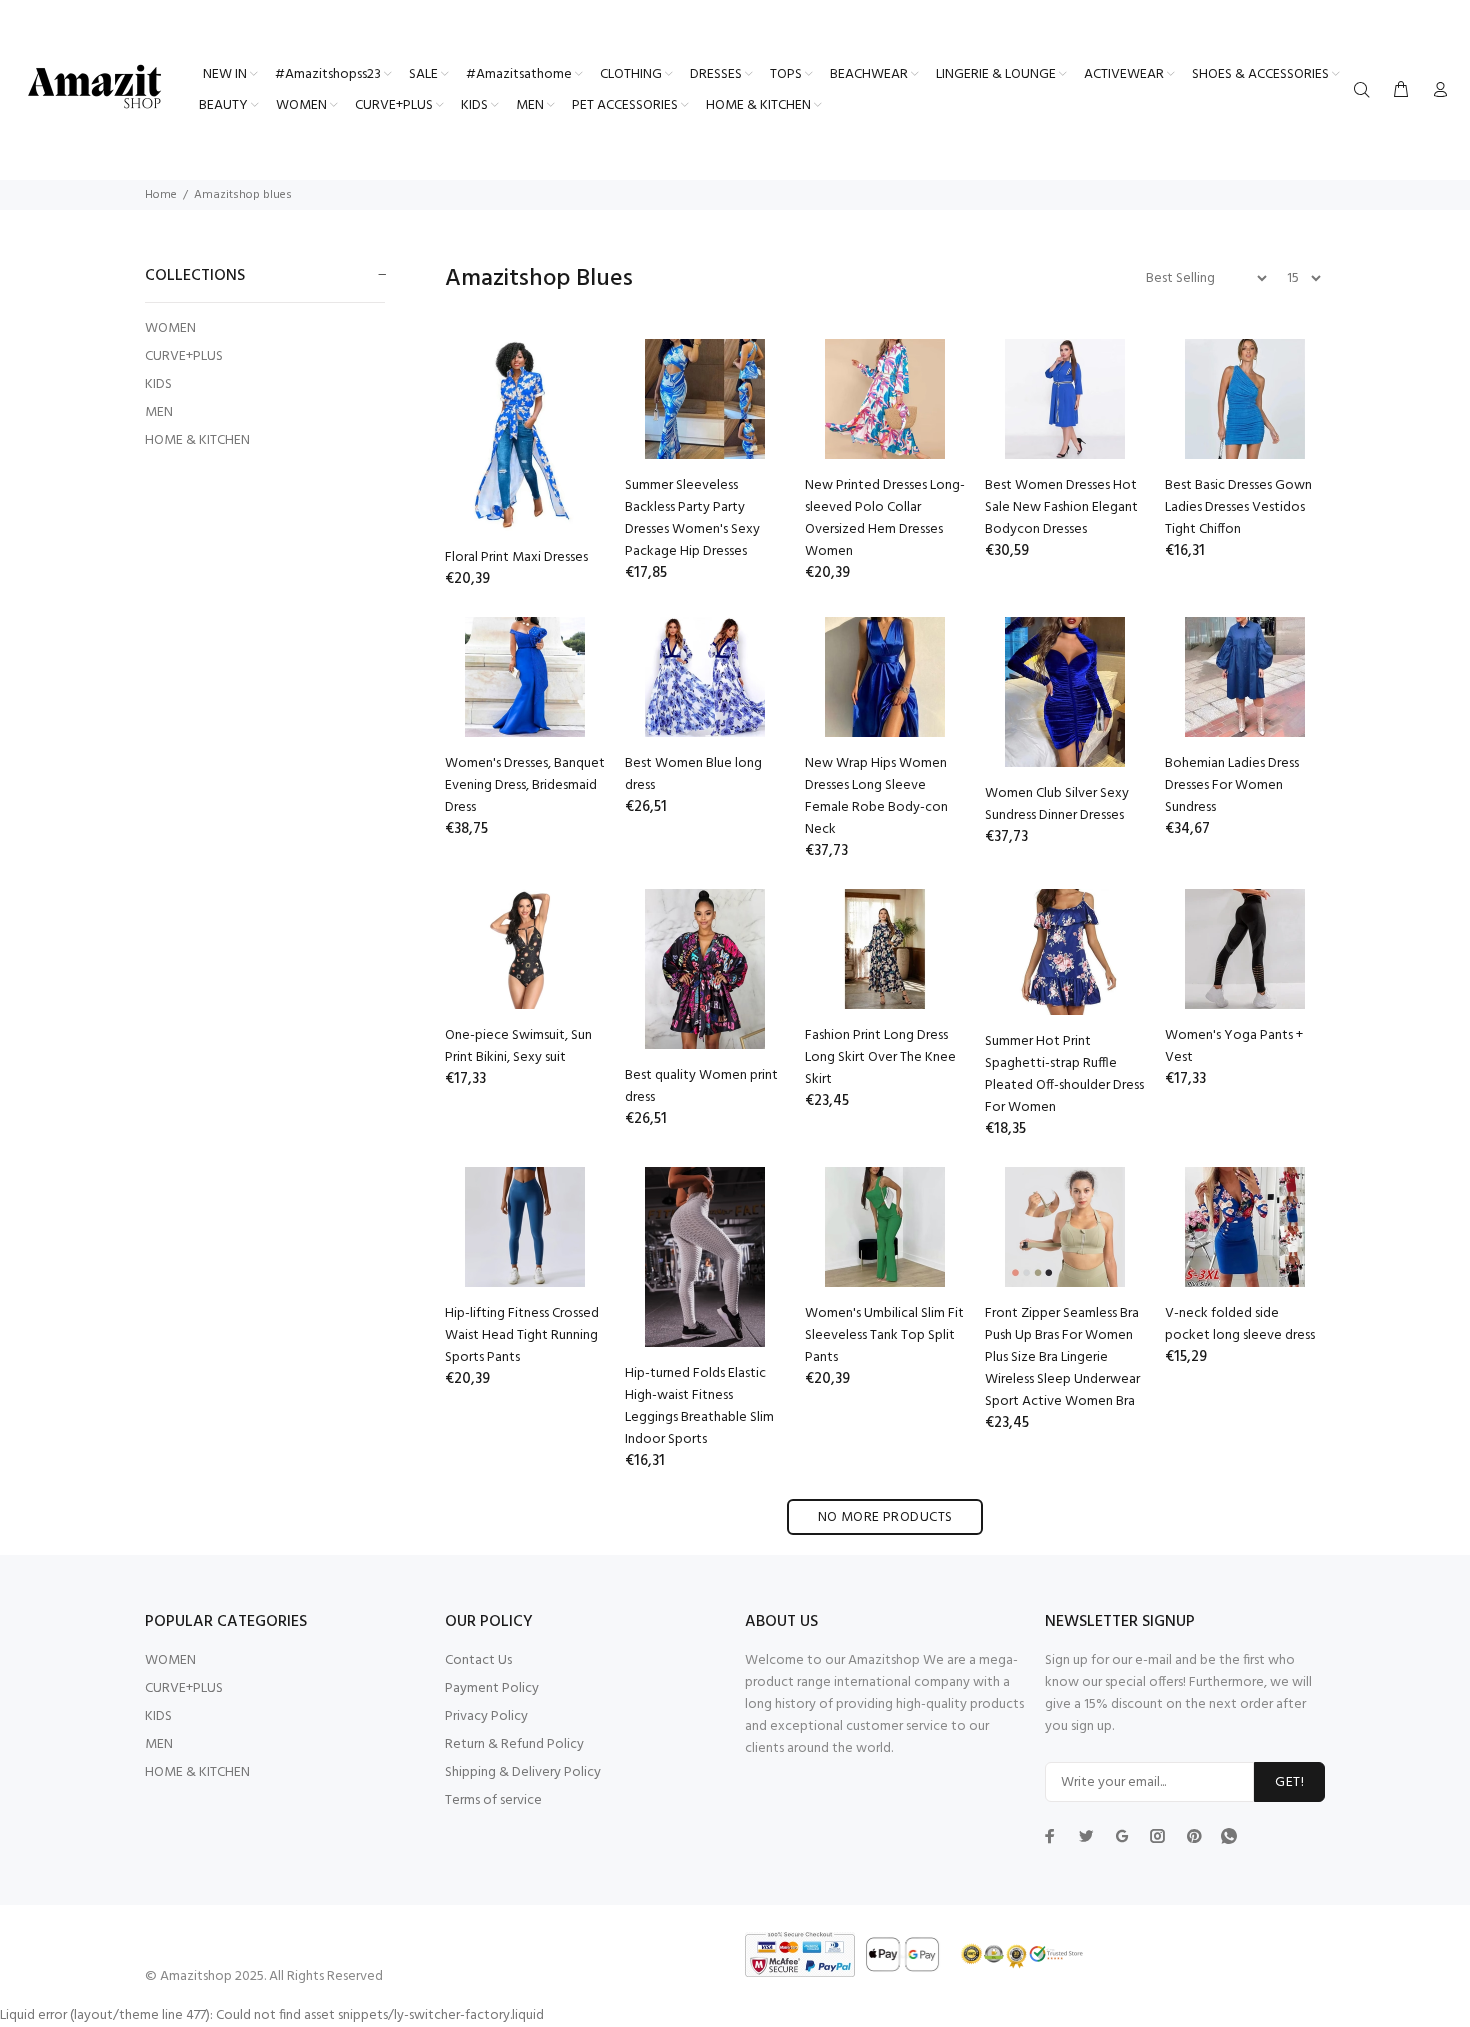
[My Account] (1436, 91)
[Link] (1229, 1835)
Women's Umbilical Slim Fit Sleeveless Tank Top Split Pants (884, 1335)
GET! (1289, 1782)
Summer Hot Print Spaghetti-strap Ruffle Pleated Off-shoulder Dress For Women (1064, 1074)
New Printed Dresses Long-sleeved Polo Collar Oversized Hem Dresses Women (885, 518)
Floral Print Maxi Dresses (516, 557)
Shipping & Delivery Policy (523, 1772)
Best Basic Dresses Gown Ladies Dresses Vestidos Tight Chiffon (1238, 507)
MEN (159, 412)
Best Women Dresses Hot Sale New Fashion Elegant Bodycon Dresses (1061, 507)
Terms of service (493, 1800)
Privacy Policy (486, 1716)
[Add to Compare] (572, 428)
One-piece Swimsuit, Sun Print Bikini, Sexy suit (518, 1046)
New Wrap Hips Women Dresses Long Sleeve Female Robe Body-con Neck (876, 796)
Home (161, 195)
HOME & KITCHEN (197, 439)
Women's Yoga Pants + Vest (1234, 1046)
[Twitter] (1050, 1836)
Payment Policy (492, 1688)
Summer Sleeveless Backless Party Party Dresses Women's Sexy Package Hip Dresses (692, 518)
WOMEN (170, 328)
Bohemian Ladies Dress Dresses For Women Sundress (1232, 785)
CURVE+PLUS (184, 356)
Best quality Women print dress (701, 1086)
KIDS (158, 384)
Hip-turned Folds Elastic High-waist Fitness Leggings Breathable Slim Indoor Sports (699, 1406)
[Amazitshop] (95, 88)
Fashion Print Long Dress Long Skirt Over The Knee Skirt (880, 1057)
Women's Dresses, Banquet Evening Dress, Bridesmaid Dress (525, 785)
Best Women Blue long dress (693, 774)
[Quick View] (572, 372)
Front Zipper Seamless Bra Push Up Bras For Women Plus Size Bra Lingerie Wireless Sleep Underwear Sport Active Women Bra (1062, 1357)
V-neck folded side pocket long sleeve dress (1240, 1324)
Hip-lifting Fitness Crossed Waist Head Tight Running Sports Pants (522, 1335)
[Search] (1366, 91)
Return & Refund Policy (514, 1744)
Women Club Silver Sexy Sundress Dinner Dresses (1057, 804)
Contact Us (478, 1660)
